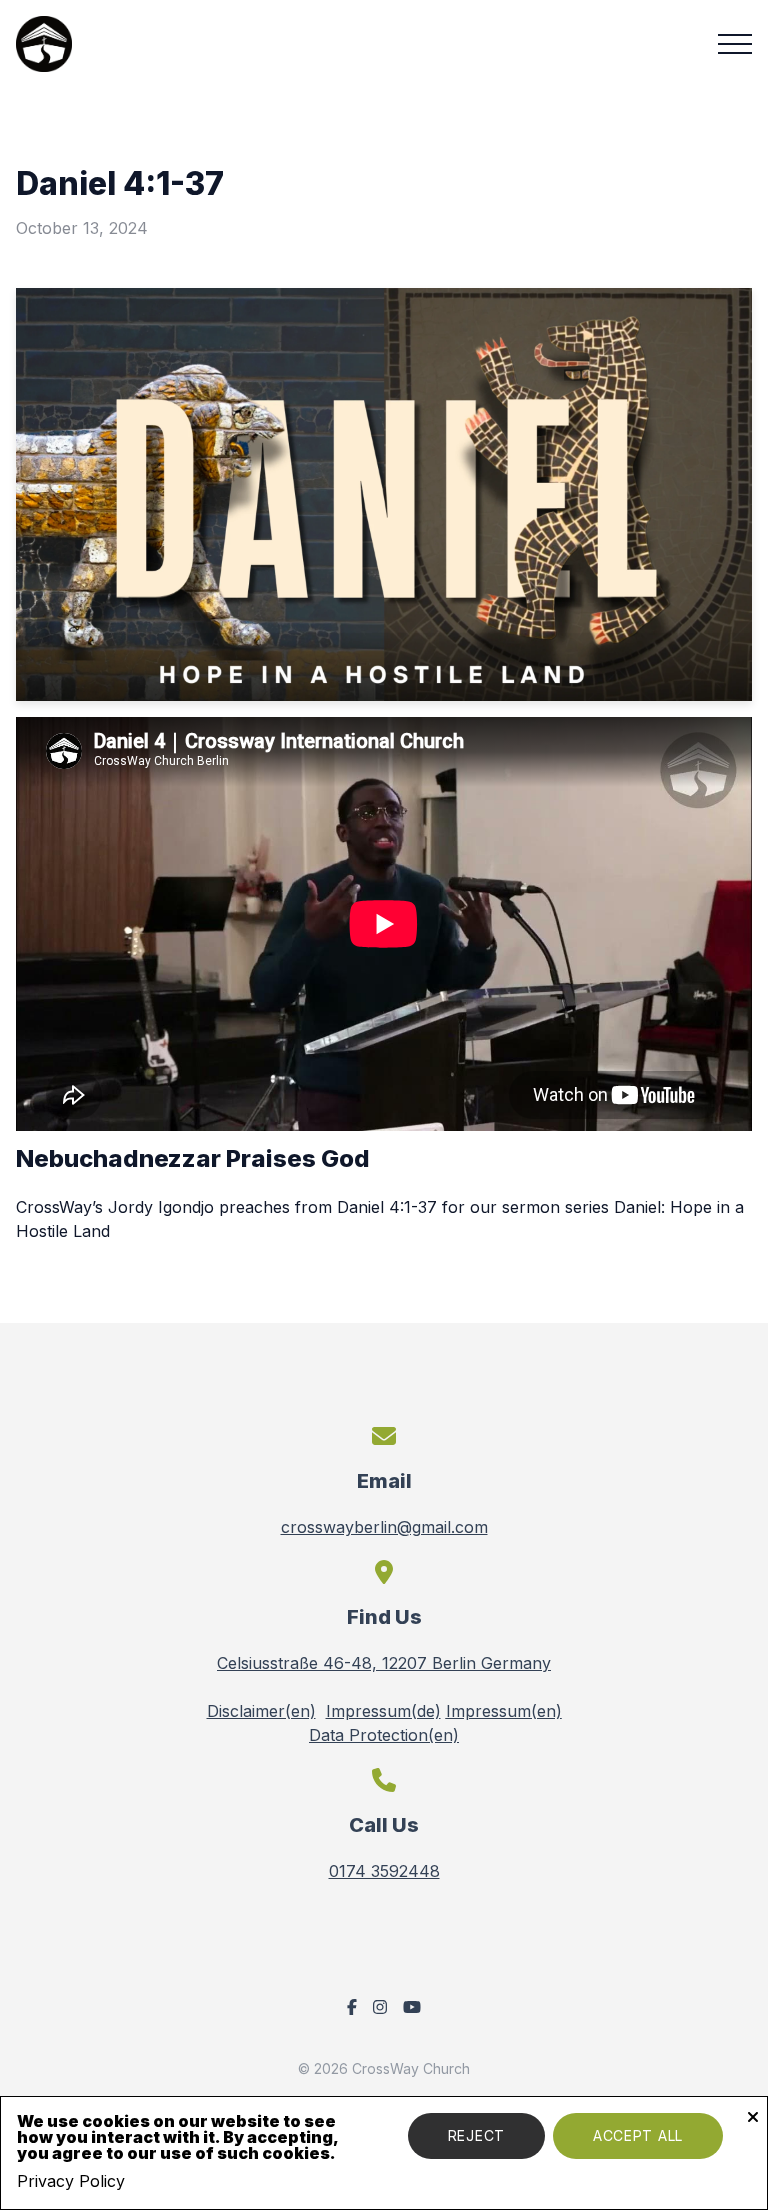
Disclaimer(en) (261, 1711)
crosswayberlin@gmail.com (384, 1527)
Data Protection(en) (384, 1735)
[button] (735, 44)
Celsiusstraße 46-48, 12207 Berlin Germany (384, 1663)
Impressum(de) (383, 1711)
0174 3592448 (384, 1871)
